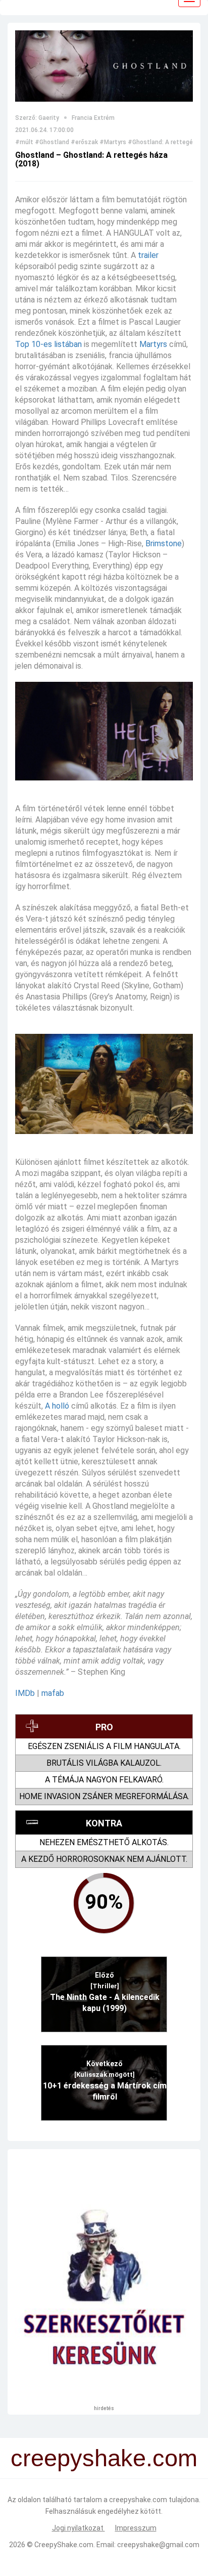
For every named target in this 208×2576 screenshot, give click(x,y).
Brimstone (164, 543)
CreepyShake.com (64, 2545)
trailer (148, 255)
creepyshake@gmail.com (158, 2545)
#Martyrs (113, 142)
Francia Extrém (93, 118)
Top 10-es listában (48, 344)
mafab (53, 1693)
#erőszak (84, 142)
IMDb (25, 1693)
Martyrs (153, 344)
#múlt (24, 142)
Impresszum (136, 2528)
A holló (57, 1406)
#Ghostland (52, 142)
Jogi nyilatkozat (79, 2528)
